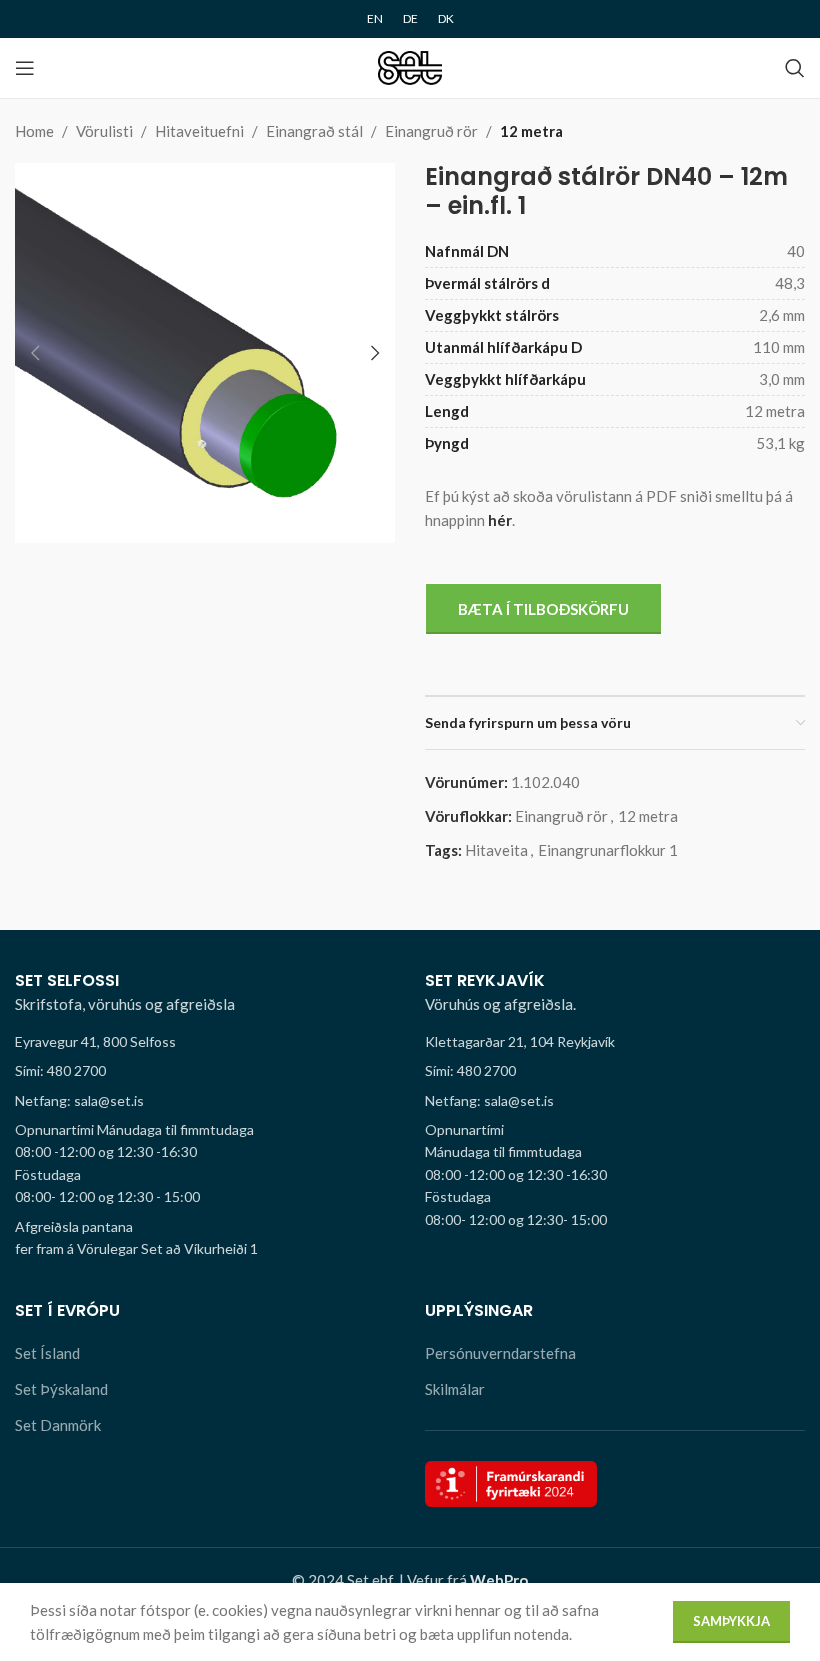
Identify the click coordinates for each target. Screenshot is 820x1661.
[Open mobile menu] (25, 68)
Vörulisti (104, 131)
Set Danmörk (58, 1425)
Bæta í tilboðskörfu (543, 609)
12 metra (531, 131)
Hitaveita (496, 850)
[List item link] (205, 1071)
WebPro (499, 1580)
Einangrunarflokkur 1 (608, 850)
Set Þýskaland (61, 1389)
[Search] (795, 68)
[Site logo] (410, 66)
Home (34, 131)
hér (500, 520)
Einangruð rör (431, 131)
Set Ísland (47, 1353)
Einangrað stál (314, 131)
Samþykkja (731, 1621)
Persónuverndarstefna (500, 1353)
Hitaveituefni (199, 131)
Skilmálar (455, 1389)
